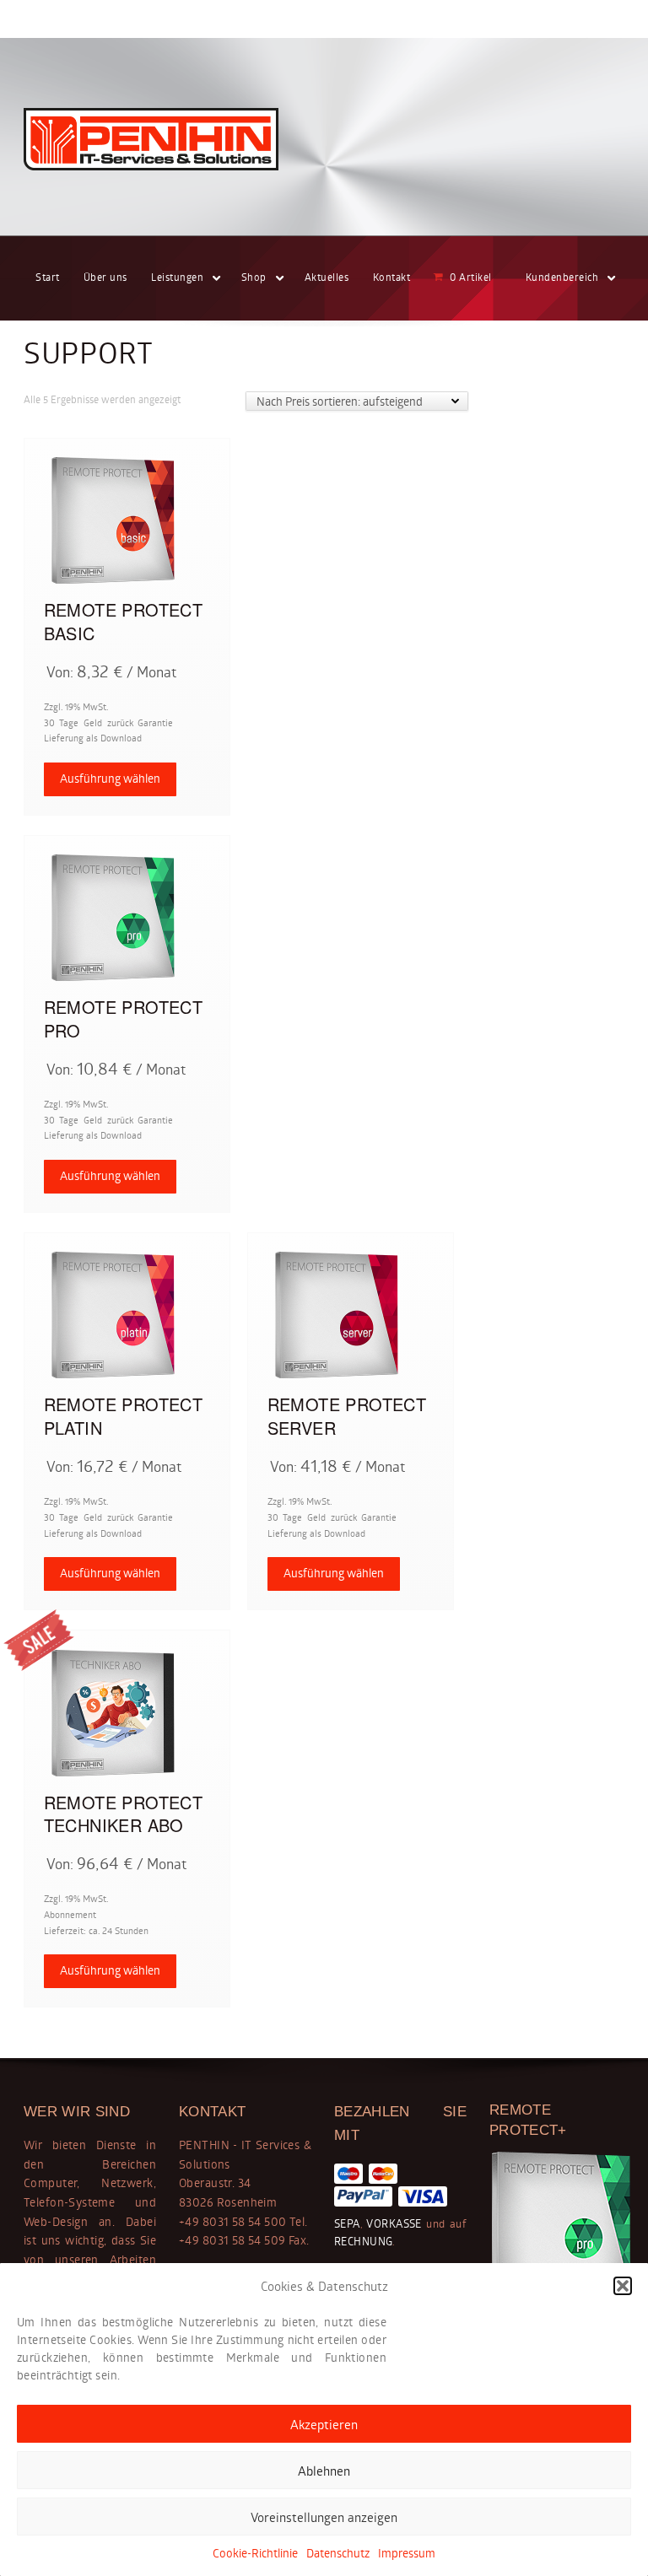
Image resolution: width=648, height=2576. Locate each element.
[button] (623, 2286)
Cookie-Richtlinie (255, 2553)
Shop (254, 277)
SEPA (347, 2223)
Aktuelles (327, 277)
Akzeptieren (324, 2424)
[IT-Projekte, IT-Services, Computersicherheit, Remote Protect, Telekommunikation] (151, 139)
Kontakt (392, 277)
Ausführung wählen (110, 778)
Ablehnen (324, 2471)
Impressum (407, 2553)
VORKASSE (392, 2223)
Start (48, 277)
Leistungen (177, 277)
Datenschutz (338, 2553)
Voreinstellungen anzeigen (324, 2517)
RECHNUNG (363, 2241)
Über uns (105, 277)
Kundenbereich (562, 277)
